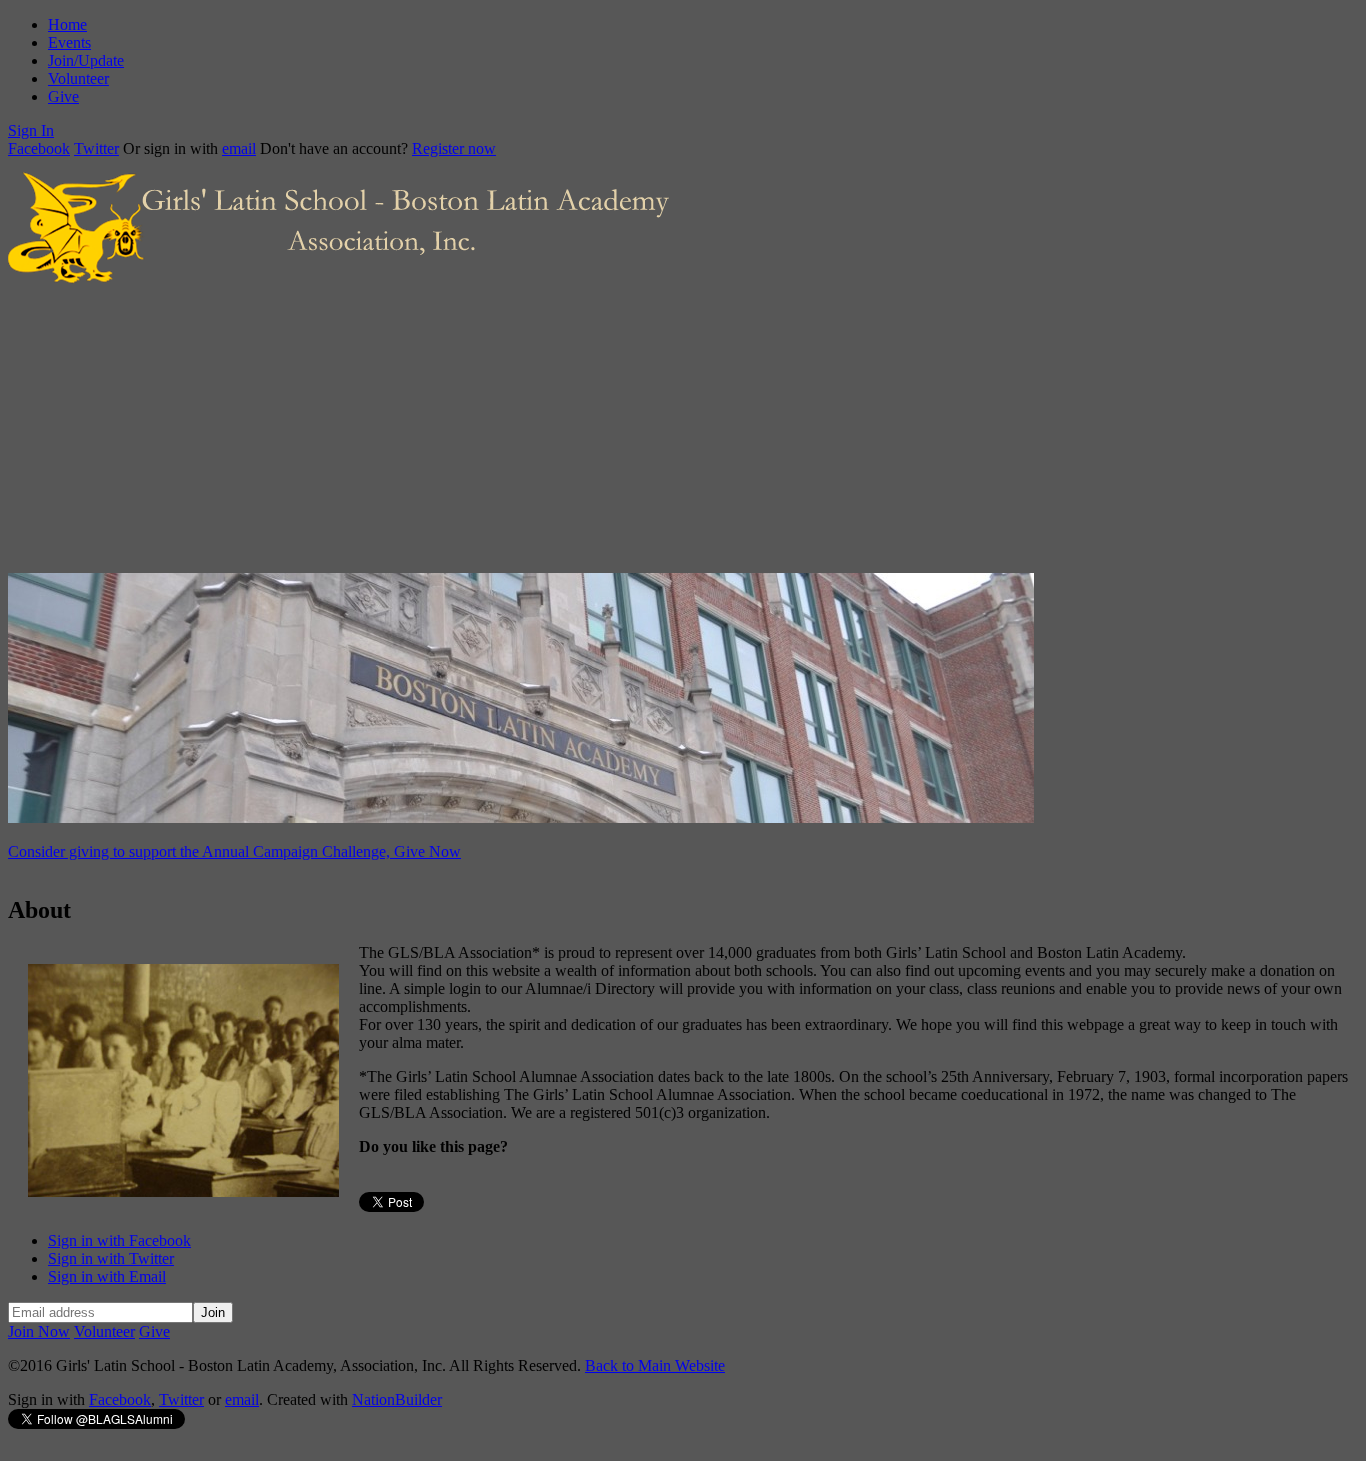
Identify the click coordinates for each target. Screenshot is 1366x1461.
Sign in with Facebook (119, 1240)
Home (67, 24)
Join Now (39, 1331)
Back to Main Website (655, 1365)
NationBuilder (397, 1399)
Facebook (39, 148)
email (239, 148)
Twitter (96, 148)
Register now (454, 148)
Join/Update (86, 60)
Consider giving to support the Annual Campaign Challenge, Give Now (234, 851)
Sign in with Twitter (111, 1258)
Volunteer (78, 78)
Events (69, 42)
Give (63, 96)
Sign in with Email (107, 1276)
